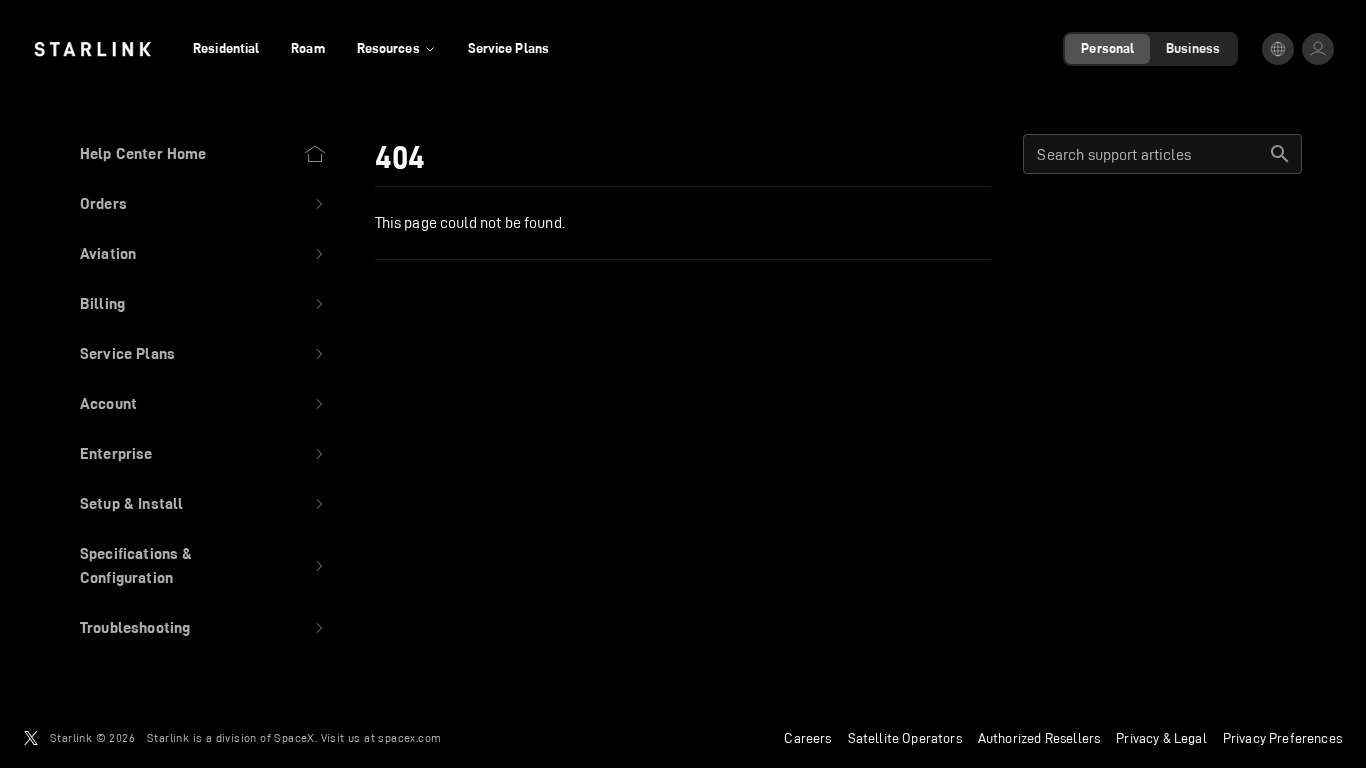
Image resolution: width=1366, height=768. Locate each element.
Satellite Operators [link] (905, 738)
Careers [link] (807, 738)
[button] (203, 204)
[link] (92, 49)
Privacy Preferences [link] (1282, 738)
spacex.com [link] (409, 737)
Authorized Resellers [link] (1039, 738)
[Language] (1278, 49)
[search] (1280, 154)
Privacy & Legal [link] (1161, 738)
